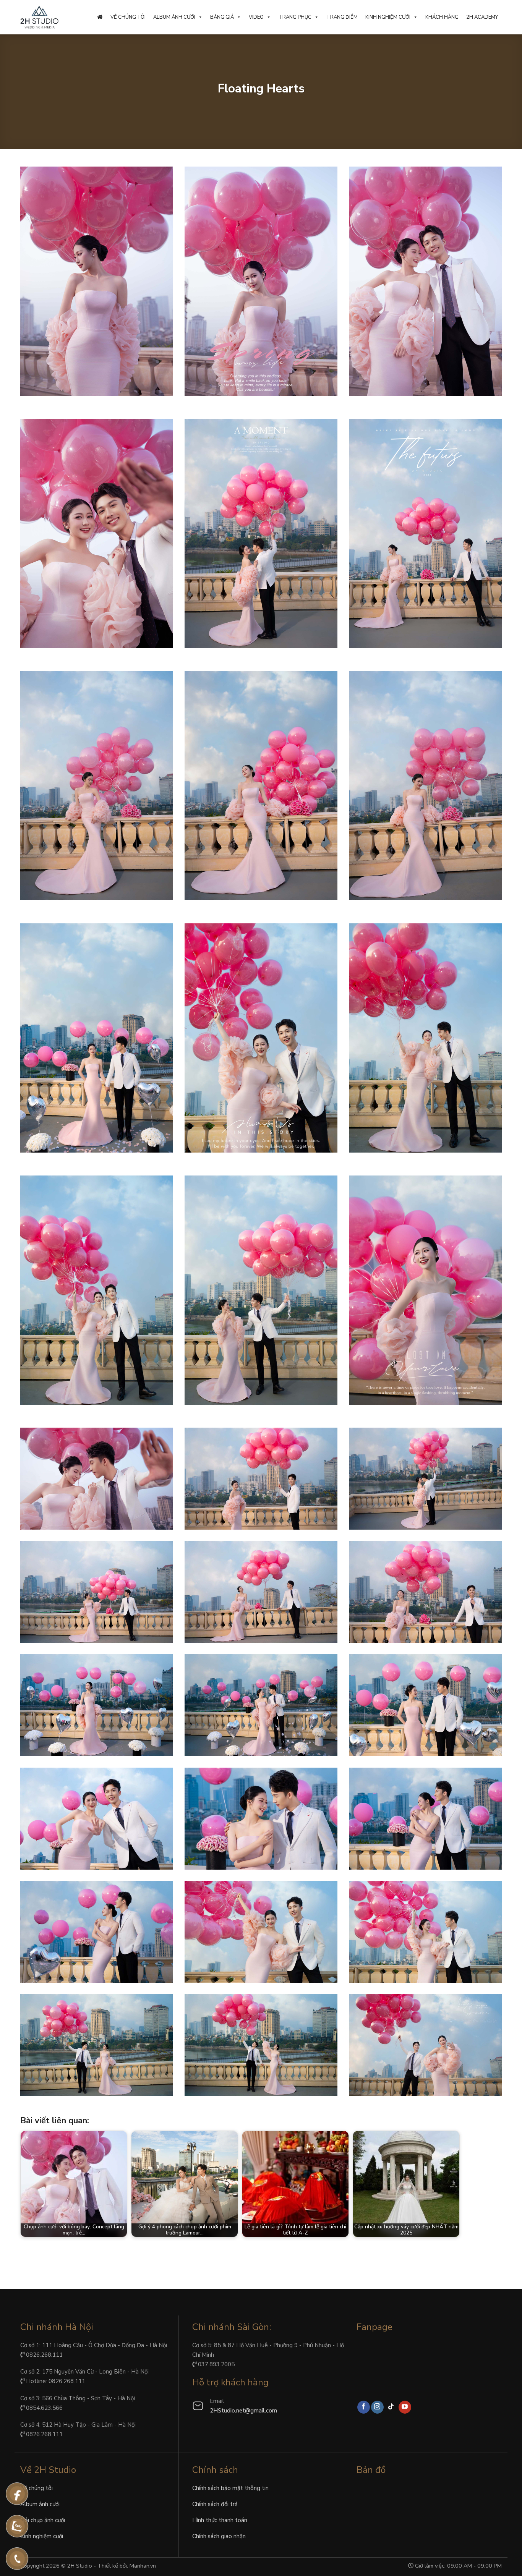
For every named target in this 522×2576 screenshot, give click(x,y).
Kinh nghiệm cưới (388, 17)
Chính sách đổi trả (215, 2504)
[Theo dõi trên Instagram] (377, 2407)
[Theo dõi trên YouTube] (405, 2407)
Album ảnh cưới (174, 17)
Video (256, 17)
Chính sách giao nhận (219, 2536)
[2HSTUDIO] (39, 17)
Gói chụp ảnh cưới (43, 2520)
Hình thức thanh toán (220, 2520)
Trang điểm (342, 17)
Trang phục (295, 17)
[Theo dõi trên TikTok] (391, 2407)
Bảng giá (222, 17)
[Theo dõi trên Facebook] (364, 2407)
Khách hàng (442, 17)
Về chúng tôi (128, 17)
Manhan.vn (143, 2566)
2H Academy (482, 17)
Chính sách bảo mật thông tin (230, 2488)
